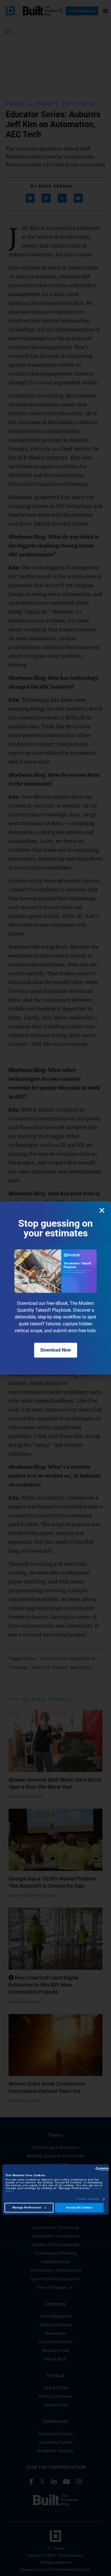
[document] (55, 1288)
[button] (102, 1210)
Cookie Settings (88, 2199)
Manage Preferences (27, 2208)
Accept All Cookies (79, 2208)
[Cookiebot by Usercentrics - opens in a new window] (84, 2169)
